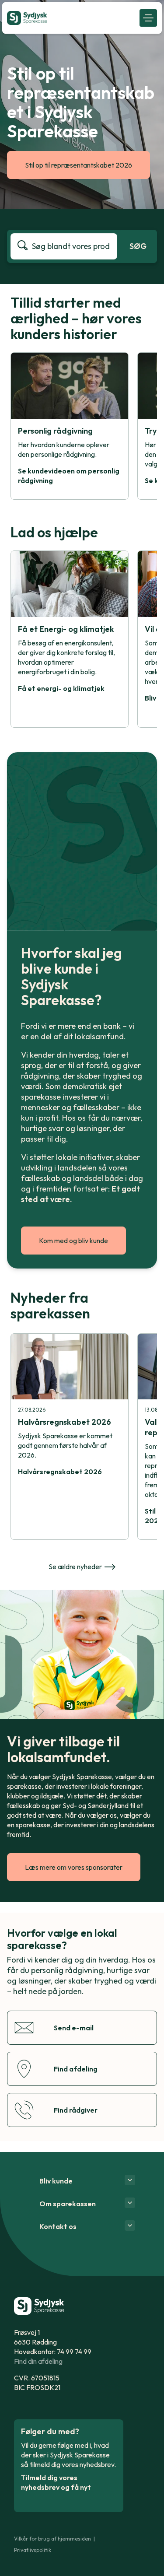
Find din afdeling (38, 2361)
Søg (138, 246)
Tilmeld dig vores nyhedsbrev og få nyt (56, 2482)
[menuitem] (71, 18)
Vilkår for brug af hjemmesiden (52, 2539)
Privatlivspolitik (33, 2550)
